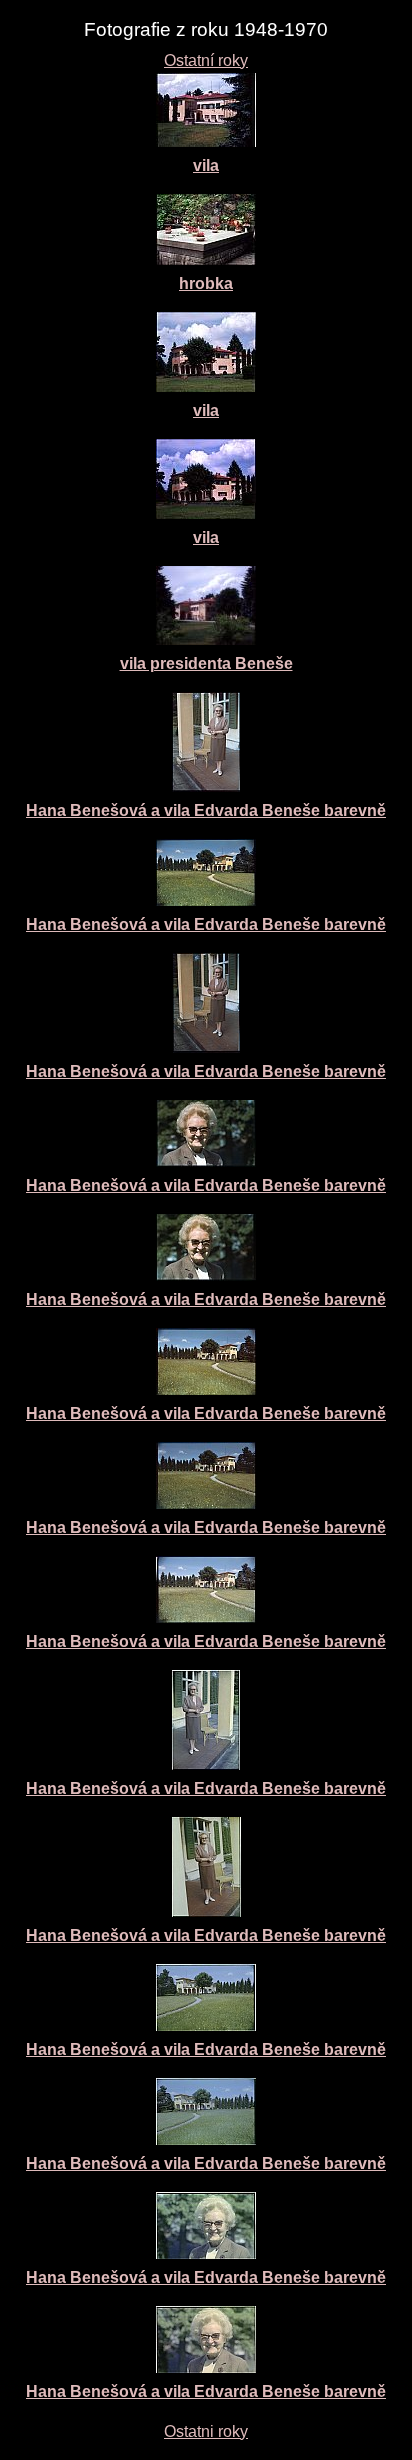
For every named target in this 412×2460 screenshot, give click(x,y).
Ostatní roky (206, 60)
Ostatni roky (206, 2431)
